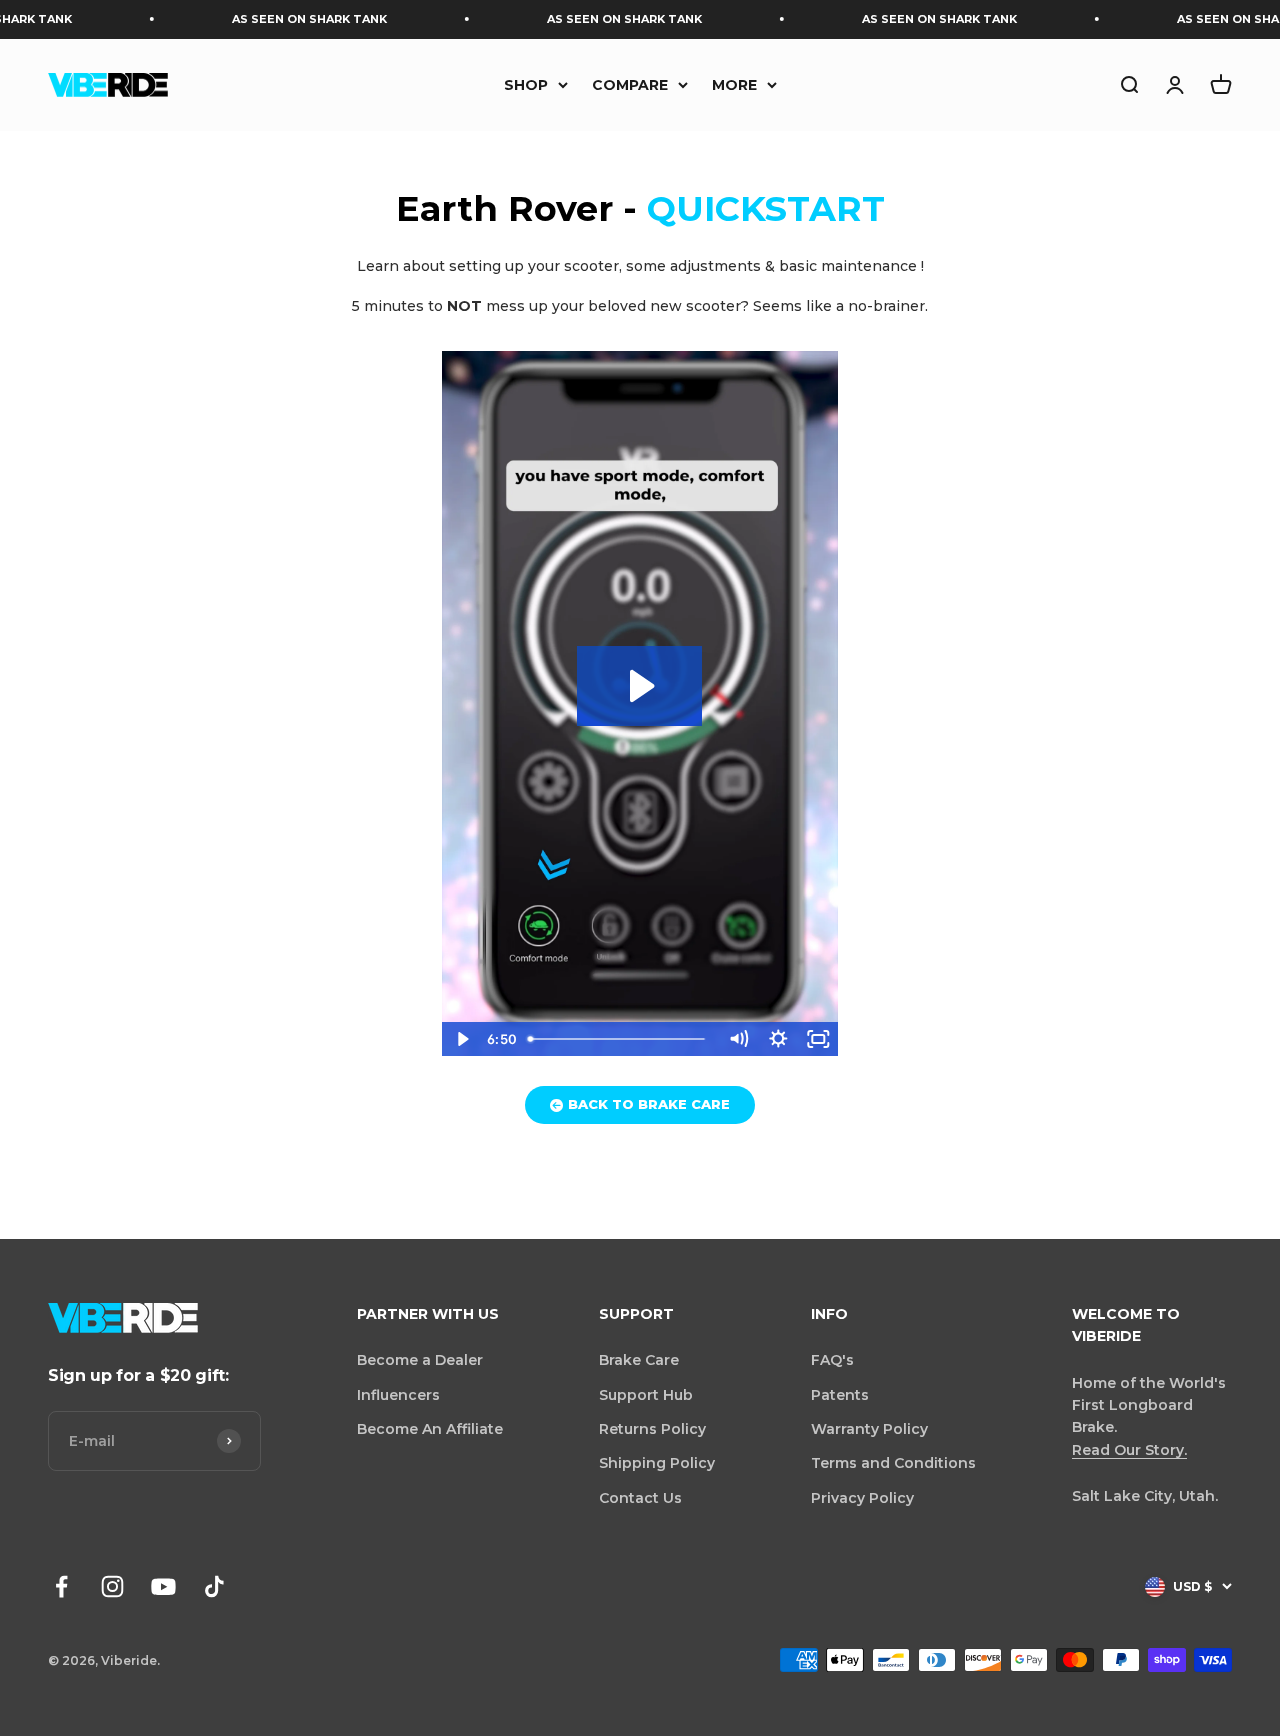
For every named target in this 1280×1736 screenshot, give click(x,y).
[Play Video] (462, 1039)
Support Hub (646, 1395)
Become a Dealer (420, 1360)
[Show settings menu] (778, 1039)
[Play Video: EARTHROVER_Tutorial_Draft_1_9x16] (639, 686)
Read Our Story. (1129, 1450)
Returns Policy (652, 1429)
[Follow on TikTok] (214, 1586)
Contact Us (640, 1498)
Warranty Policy (869, 1429)
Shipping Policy (657, 1463)
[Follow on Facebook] (61, 1586)
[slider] (620, 1039)
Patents (840, 1395)
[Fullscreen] (818, 1039)
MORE (734, 84)
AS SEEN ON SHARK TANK (281, 19)
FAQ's (832, 1360)
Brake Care (639, 1360)
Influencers (398, 1395)
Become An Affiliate (430, 1429)
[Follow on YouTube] (163, 1586)
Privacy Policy (862, 1498)
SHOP (526, 84)
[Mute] (738, 1039)
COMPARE (630, 84)
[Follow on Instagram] (112, 1586)
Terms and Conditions (893, 1463)
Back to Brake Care (649, 1104)
